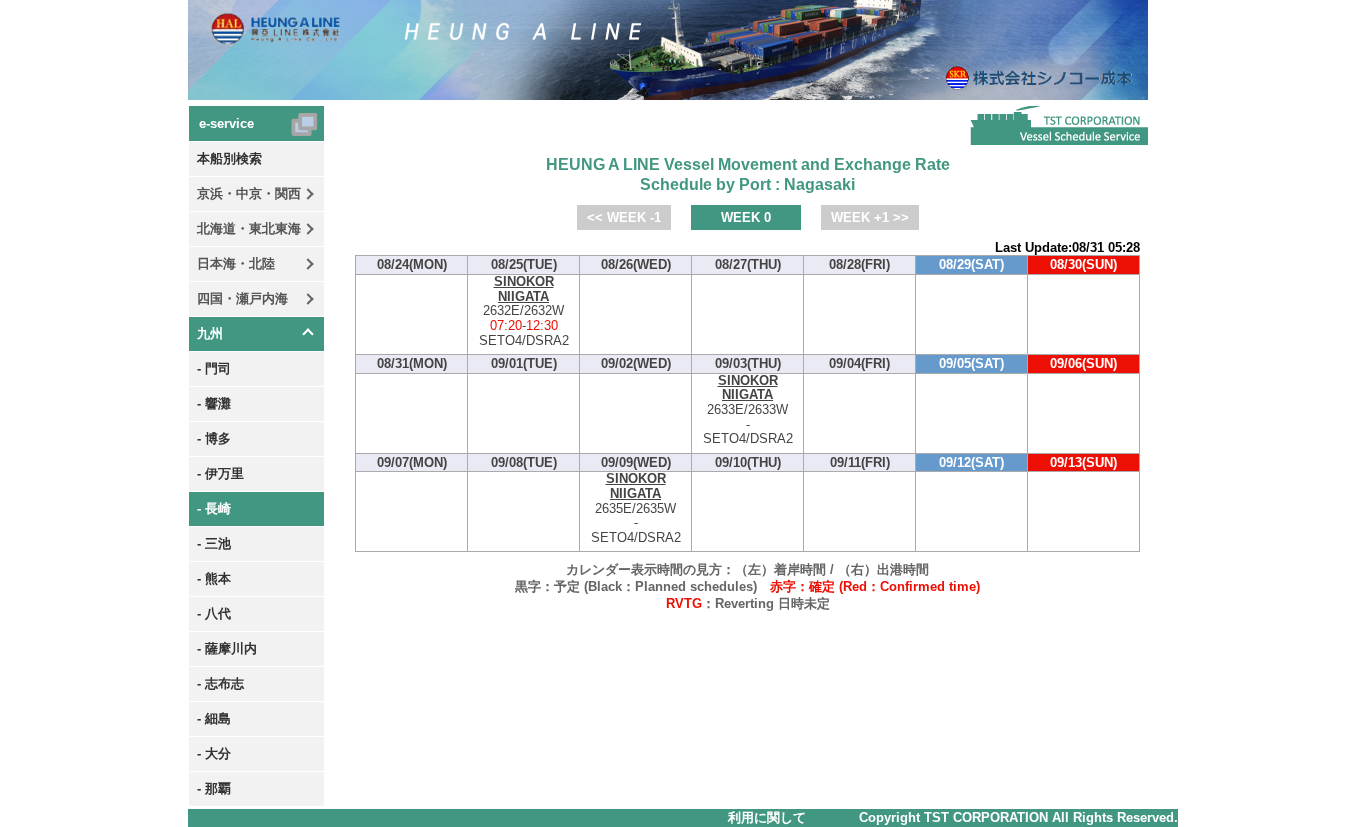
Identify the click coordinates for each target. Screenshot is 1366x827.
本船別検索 (229, 158)
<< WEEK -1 (624, 217)
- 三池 (214, 543)
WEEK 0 (746, 217)
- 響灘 (214, 403)
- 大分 (214, 753)
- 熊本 (214, 578)
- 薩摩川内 (227, 648)
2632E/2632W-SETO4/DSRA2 (524, 311)
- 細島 (214, 718)
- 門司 (214, 368)
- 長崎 (214, 508)
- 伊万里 (220, 473)
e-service (226, 123)
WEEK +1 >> (870, 217)
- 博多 (214, 438)
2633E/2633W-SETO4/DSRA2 (748, 410)
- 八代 (214, 613)
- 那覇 (214, 788)
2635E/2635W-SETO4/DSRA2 (636, 508)
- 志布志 (220, 683)
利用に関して (767, 817)
